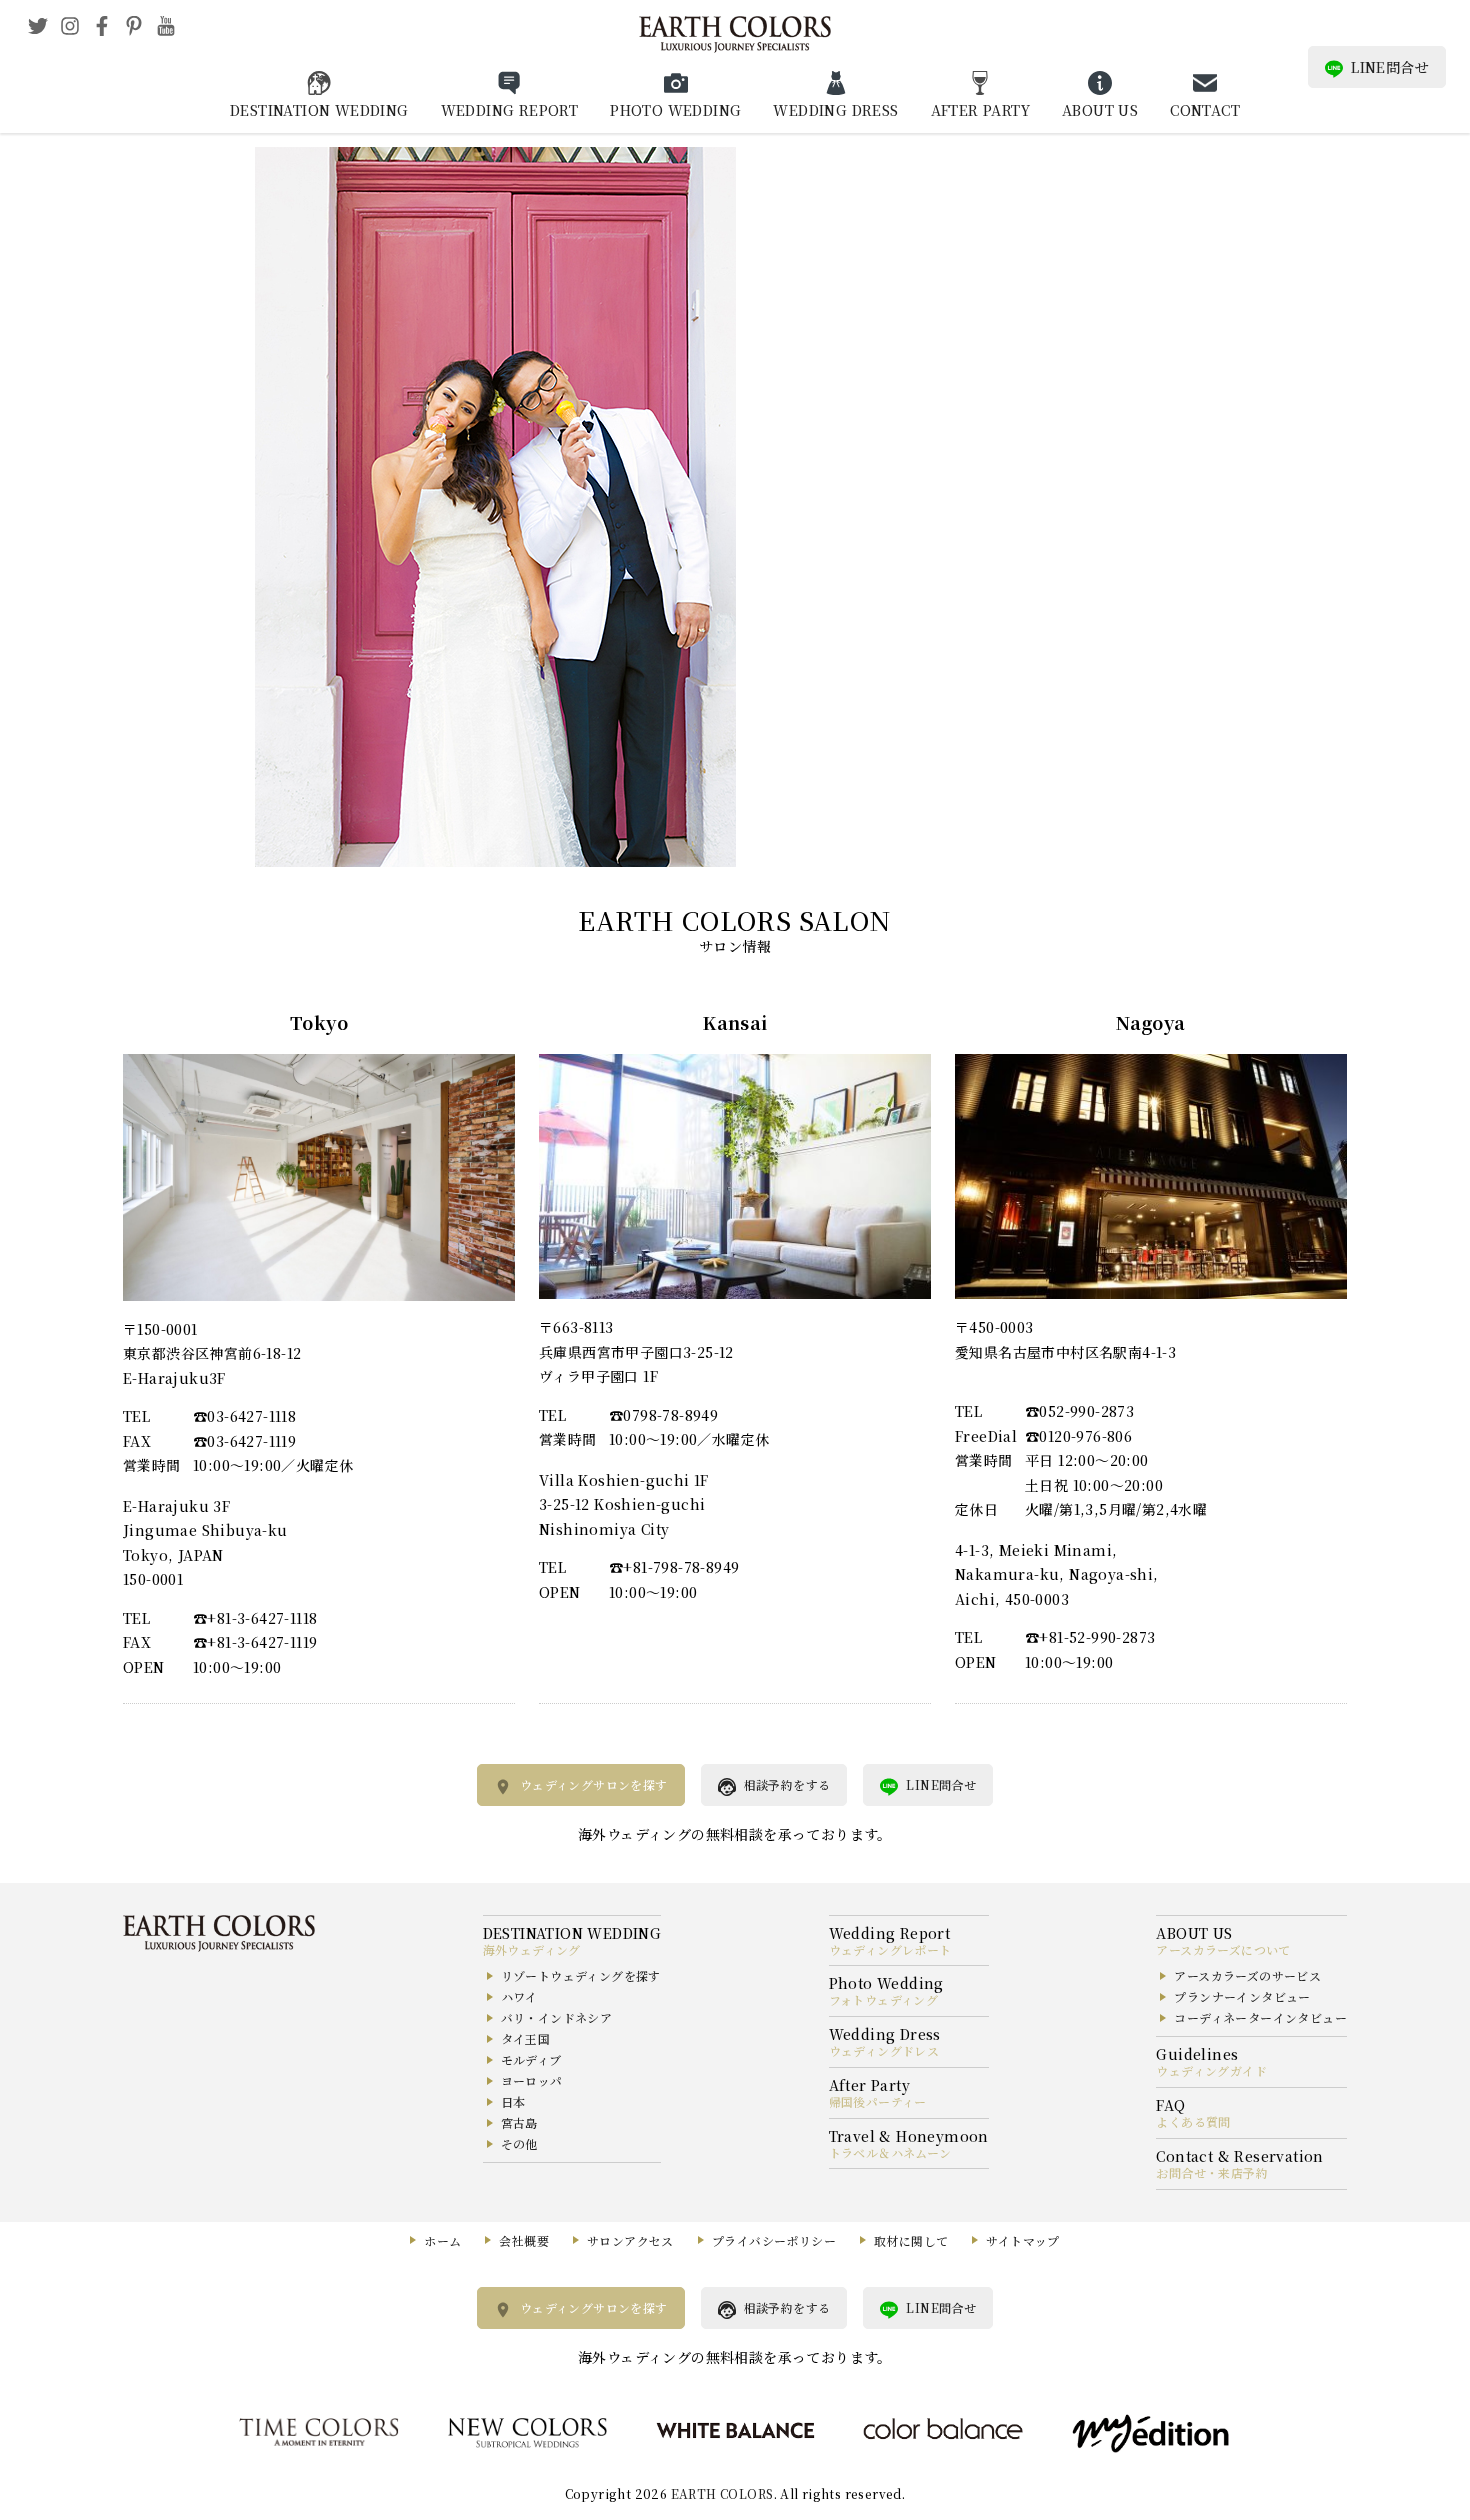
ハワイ (519, 1996)
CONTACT (1205, 110)
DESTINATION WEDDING (319, 110)
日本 (513, 2101)
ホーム (442, 2240)
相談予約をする (787, 1784)
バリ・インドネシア (557, 2017)
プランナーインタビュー (1242, 1996)
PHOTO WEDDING (675, 110)
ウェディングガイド (1211, 2070)
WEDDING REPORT (510, 110)
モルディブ (531, 2059)
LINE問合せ (1390, 67)
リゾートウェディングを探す (581, 1975)
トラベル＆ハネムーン (890, 2152)
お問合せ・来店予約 (1212, 2172)
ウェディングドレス (884, 2050)
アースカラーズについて (1223, 1949)
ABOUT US (1100, 110)
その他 (519, 2143)
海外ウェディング (532, 1949)
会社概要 (524, 2240)
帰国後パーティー (878, 2101)
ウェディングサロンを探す (594, 1784)
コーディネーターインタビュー (1260, 2017)
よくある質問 (1193, 2121)
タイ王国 (526, 2038)
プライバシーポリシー (774, 2240)
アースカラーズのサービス (1247, 1975)
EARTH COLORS (722, 2493)
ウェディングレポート (890, 1949)
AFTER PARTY (980, 110)
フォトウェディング (884, 1999)
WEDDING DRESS (835, 110)
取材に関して (911, 2240)
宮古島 (519, 2122)
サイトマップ (1022, 2240)
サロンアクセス (630, 2240)
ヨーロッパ (532, 2080)
